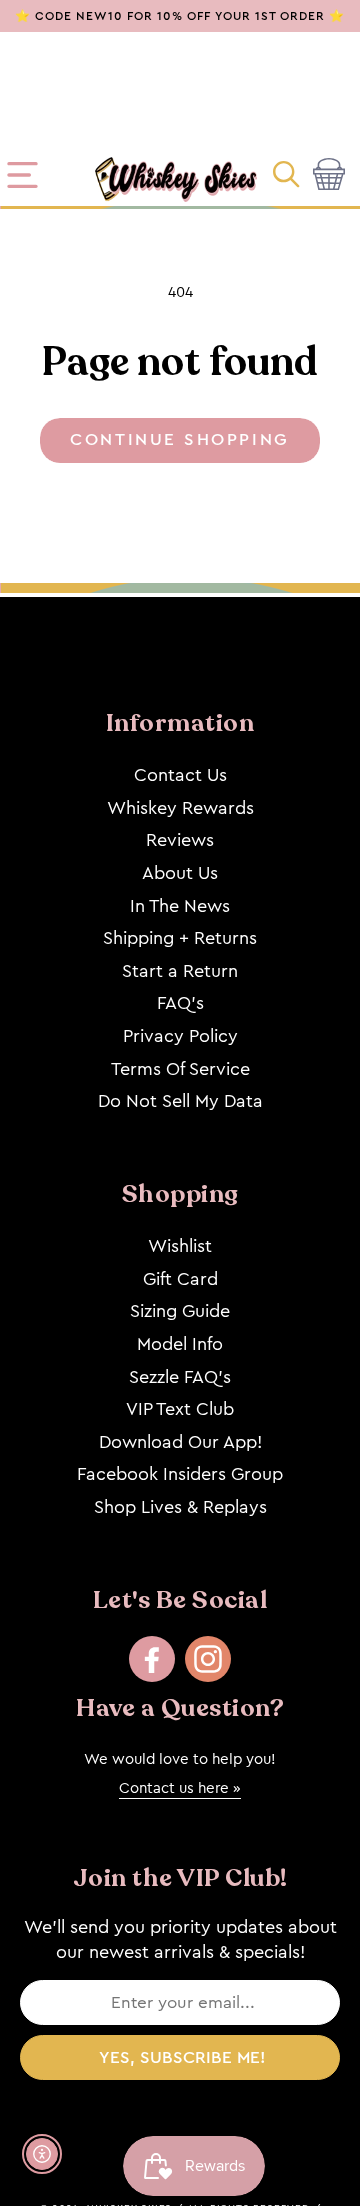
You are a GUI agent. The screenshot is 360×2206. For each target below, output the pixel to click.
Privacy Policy (180, 1036)
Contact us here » (180, 1788)
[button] (288, 175)
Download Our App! (180, 1442)
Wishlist (180, 1246)
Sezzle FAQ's (180, 1377)
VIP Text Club (180, 1409)
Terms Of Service (180, 1069)
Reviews (180, 840)
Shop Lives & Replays (180, 1507)
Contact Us (180, 775)
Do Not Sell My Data (180, 1101)
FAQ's (180, 1003)
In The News (180, 906)
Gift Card (180, 1279)
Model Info (180, 1344)
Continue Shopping (179, 439)
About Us (180, 873)
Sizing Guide (180, 1311)
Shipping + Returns (180, 938)
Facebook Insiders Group (180, 1474)
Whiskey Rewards (180, 808)
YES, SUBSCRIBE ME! (182, 2057)
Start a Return (180, 971)
